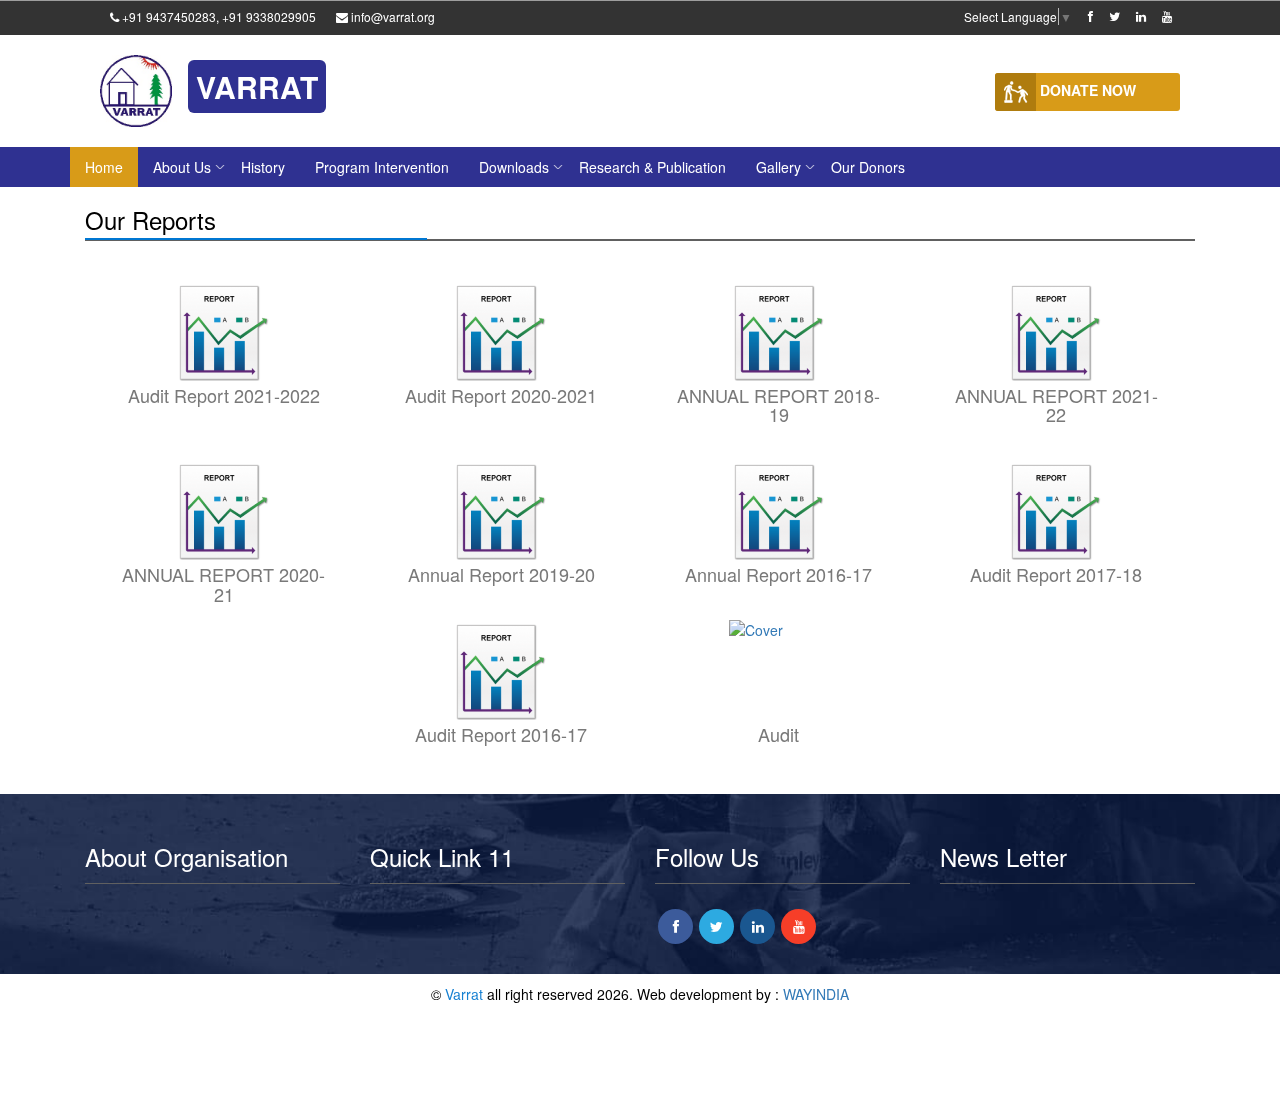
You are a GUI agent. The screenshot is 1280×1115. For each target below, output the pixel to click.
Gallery (778, 167)
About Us (182, 167)
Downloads (514, 167)
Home (104, 167)
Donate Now (1086, 90)
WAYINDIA (816, 994)
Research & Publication (652, 167)
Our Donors (868, 167)
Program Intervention (382, 167)
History (263, 167)
